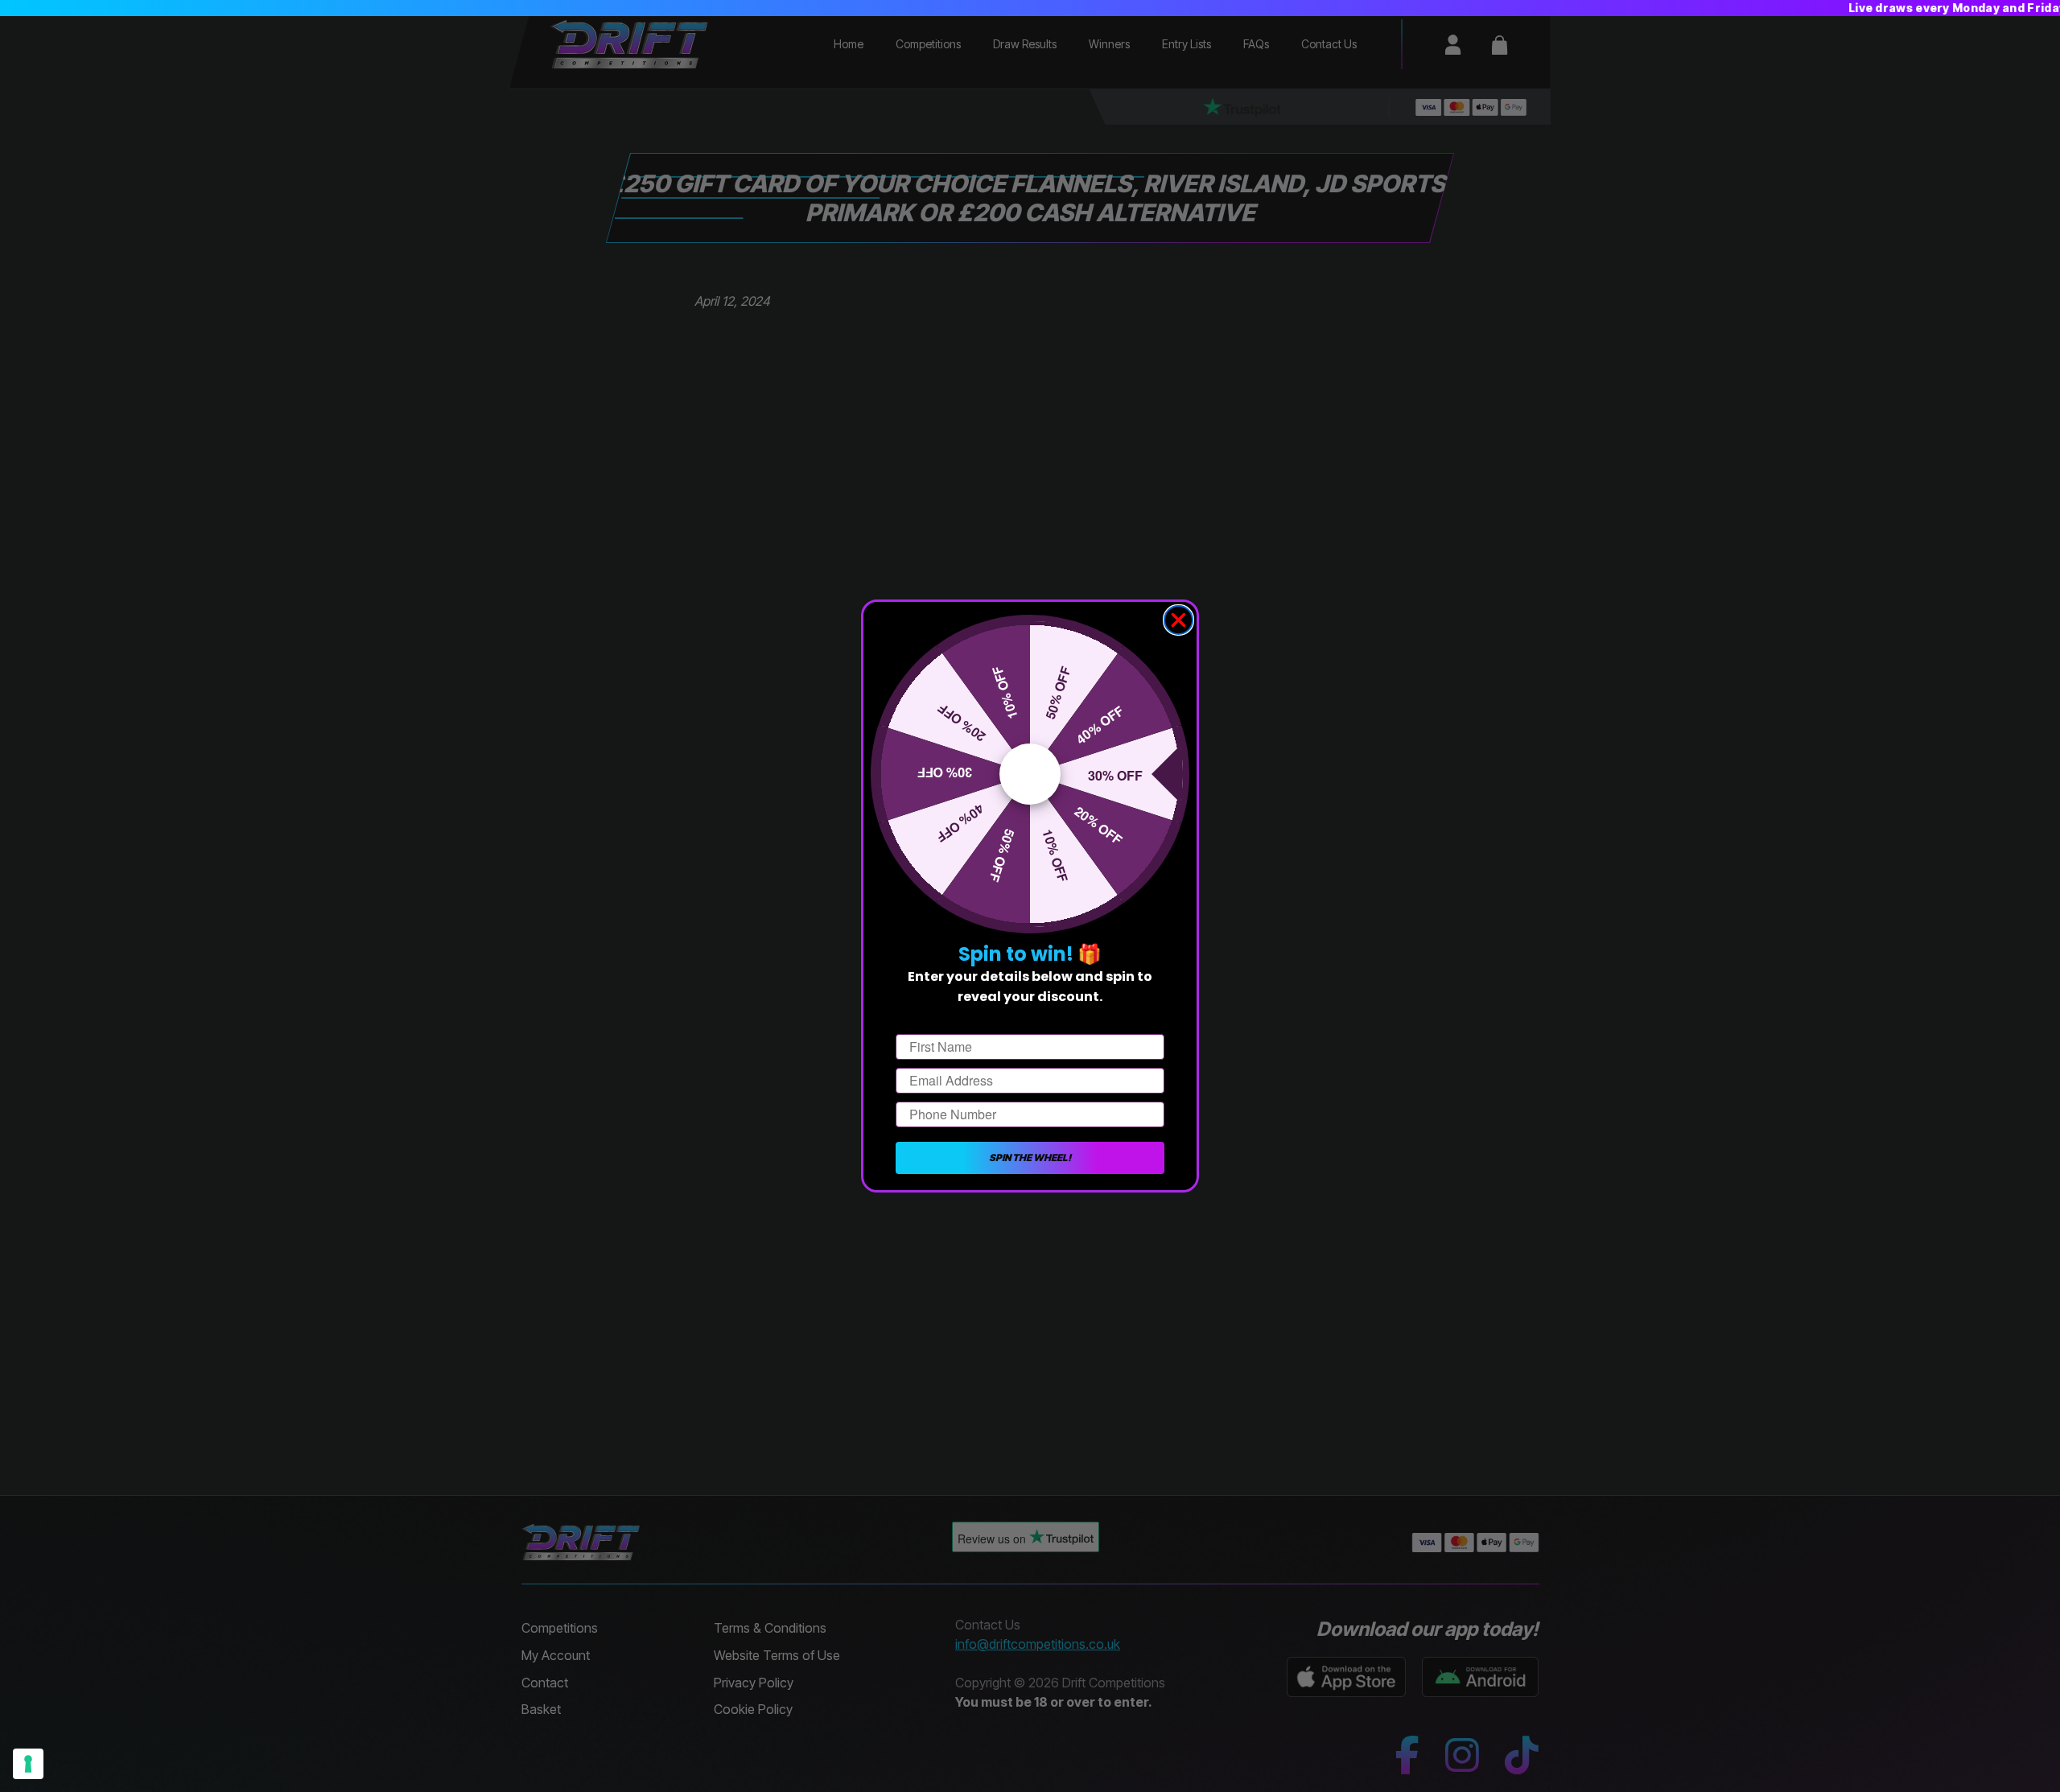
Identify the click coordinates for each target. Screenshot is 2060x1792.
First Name (929, 1020)
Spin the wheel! (1030, 1158)
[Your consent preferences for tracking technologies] (28, 1764)
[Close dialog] (1178, 620)
